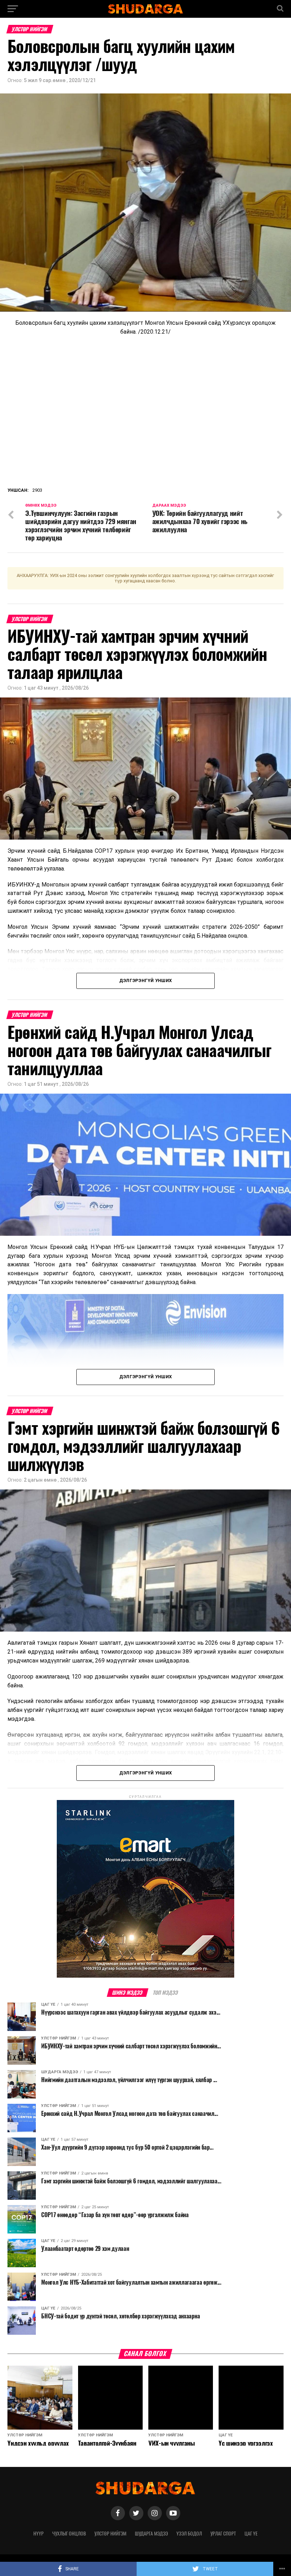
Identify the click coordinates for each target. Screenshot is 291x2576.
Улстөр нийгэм (110, 2533)
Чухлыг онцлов (69, 2533)
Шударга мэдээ (151, 2533)
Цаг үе (251, 2533)
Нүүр (39, 2533)
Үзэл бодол (189, 2533)
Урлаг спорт (223, 2533)
